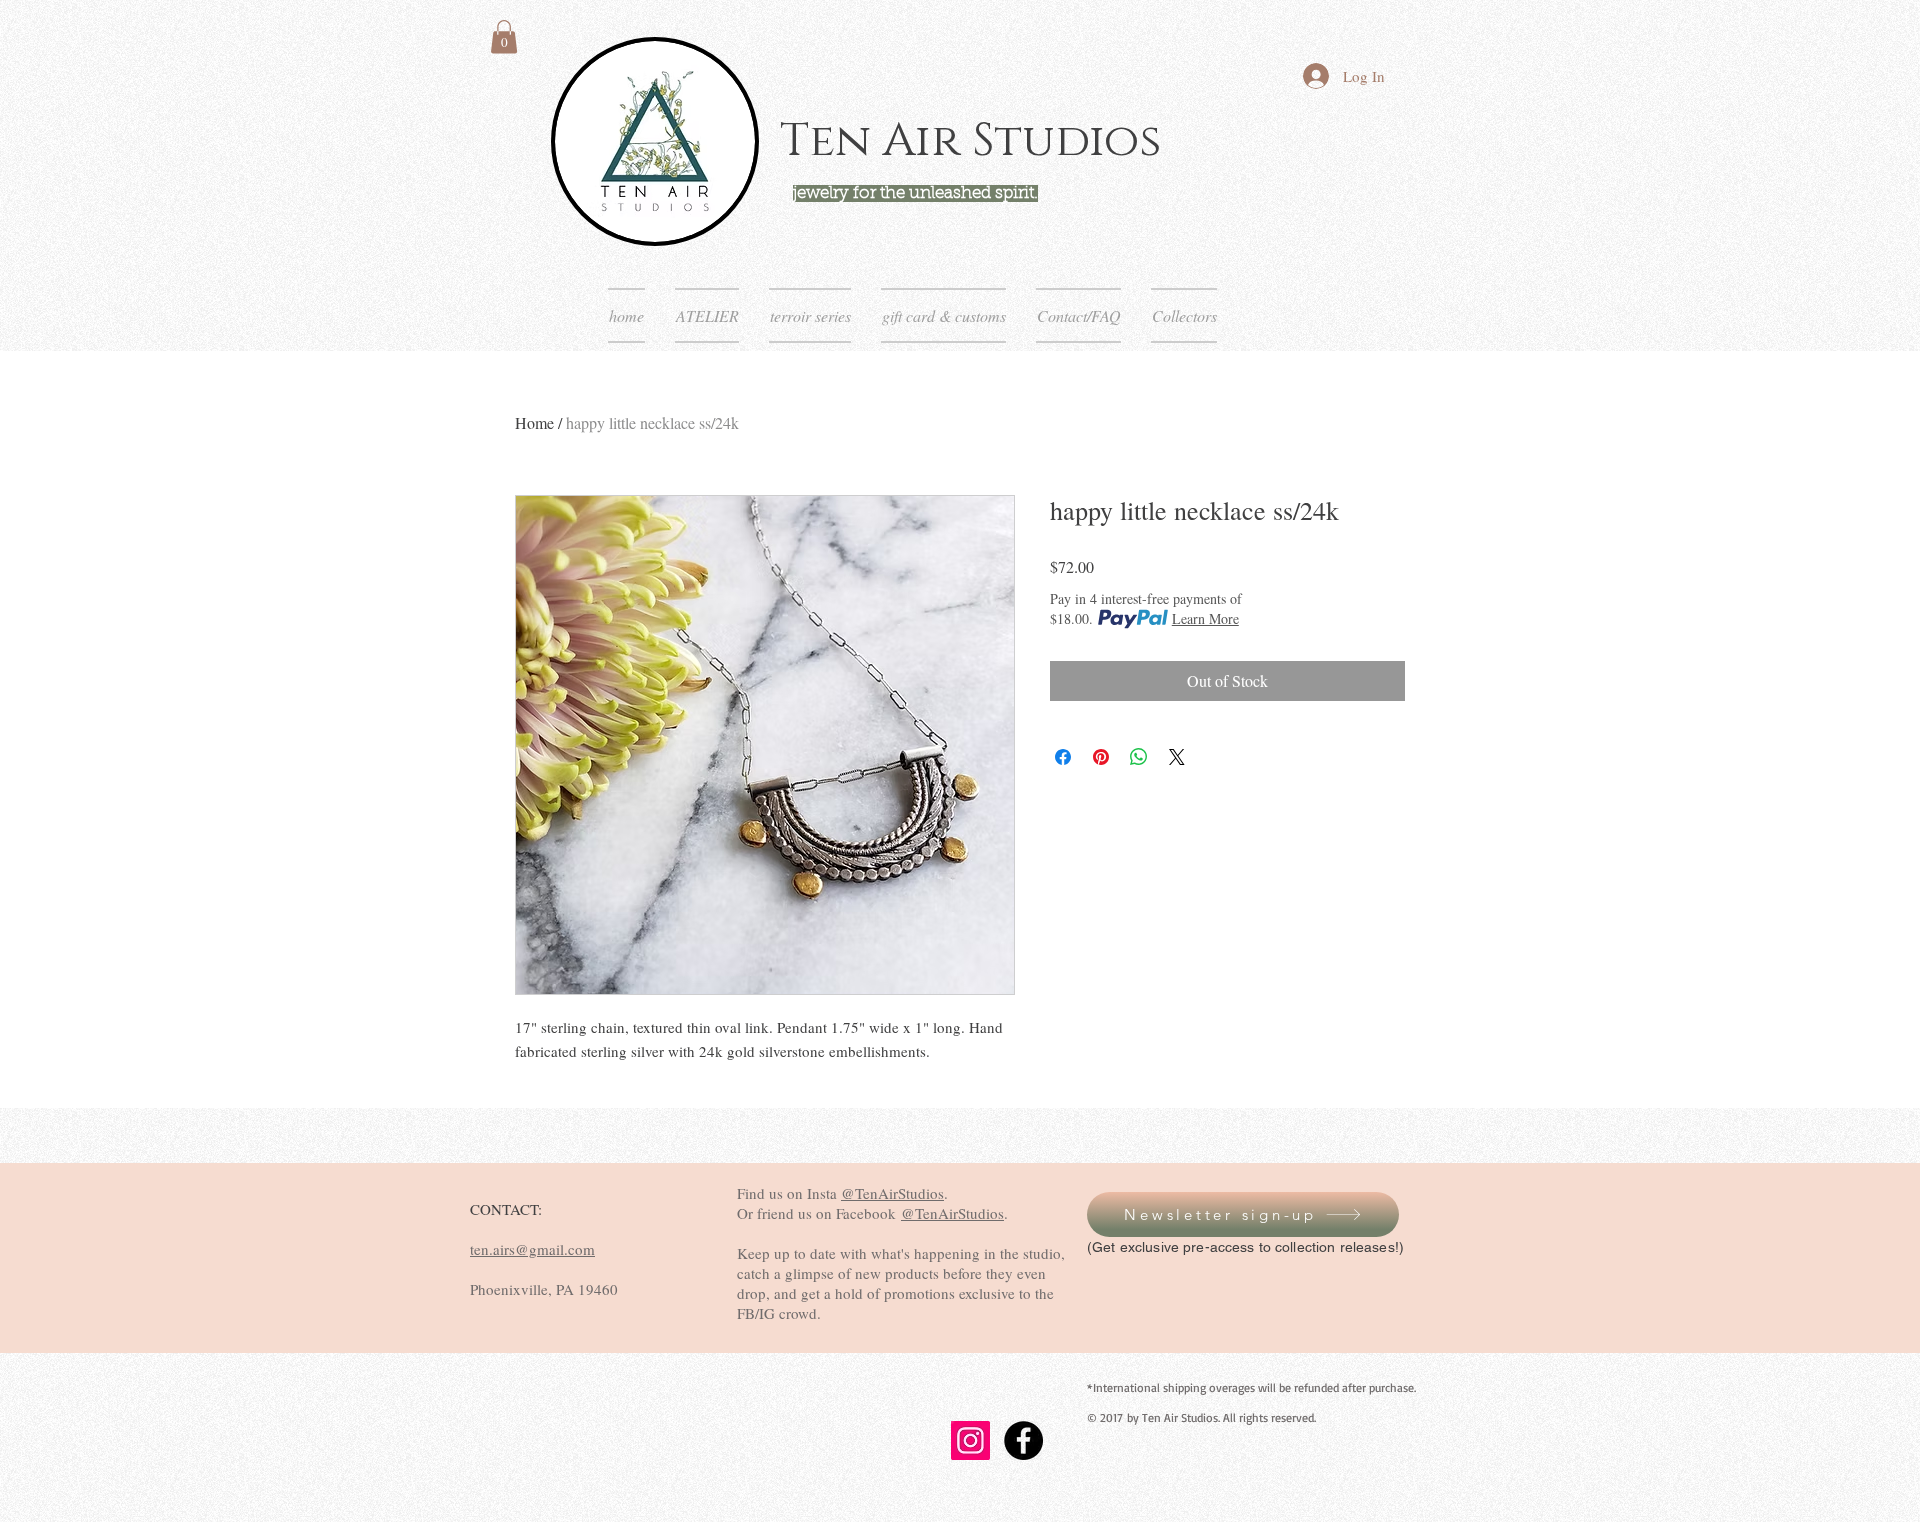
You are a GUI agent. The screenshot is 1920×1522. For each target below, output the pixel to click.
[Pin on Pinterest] (1101, 757)
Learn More (1205, 618)
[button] (504, 36)
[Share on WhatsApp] (1139, 757)
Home (534, 422)
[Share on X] (1177, 757)
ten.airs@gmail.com (532, 1249)
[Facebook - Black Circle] (1023, 1440)
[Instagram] (970, 1440)
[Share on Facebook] (1063, 757)
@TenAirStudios (892, 1193)
